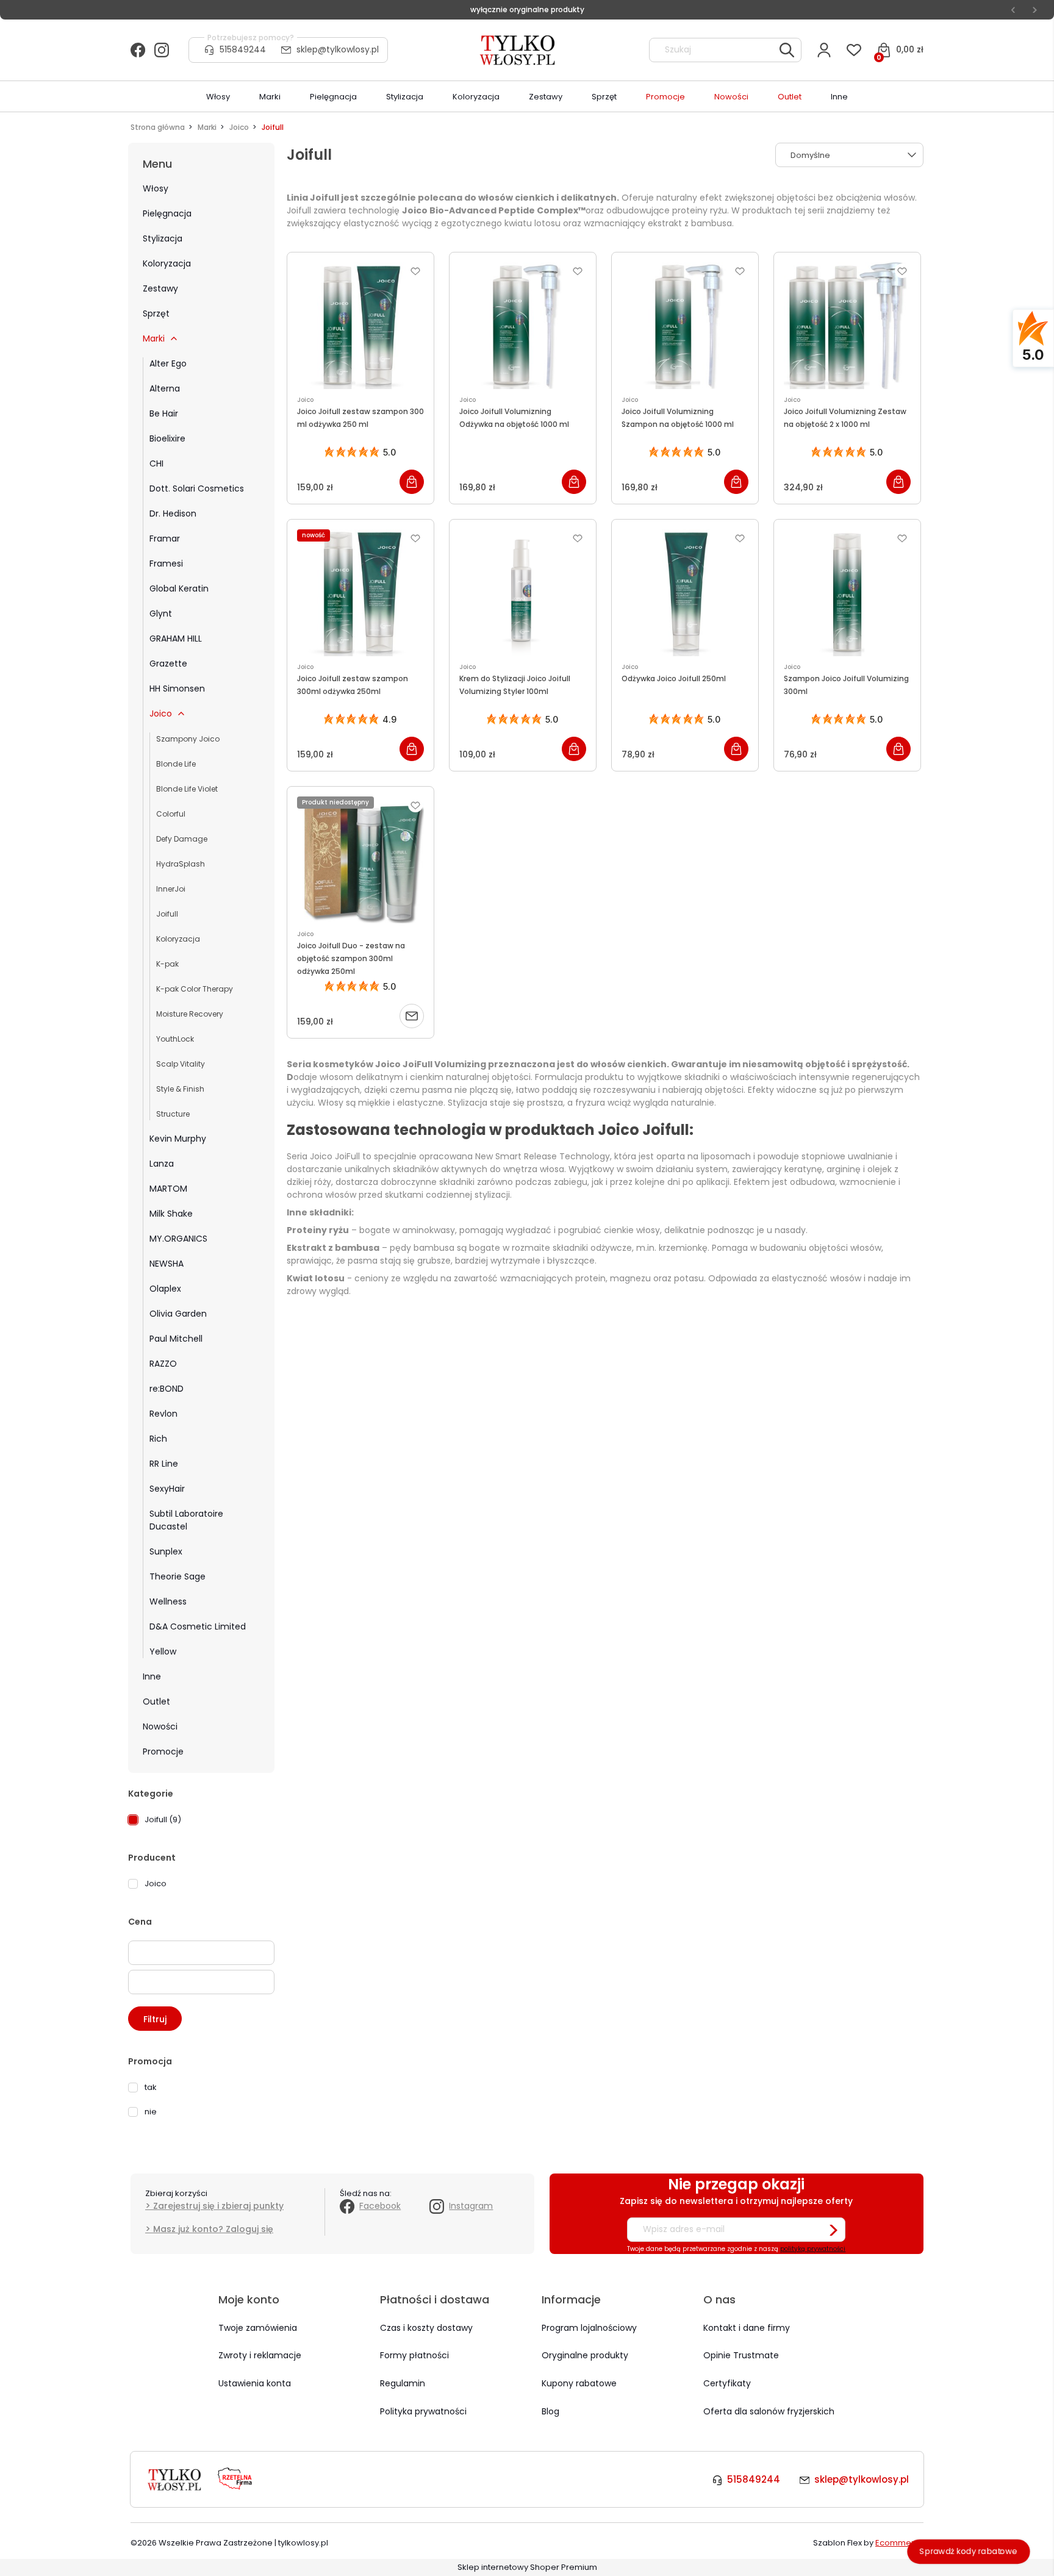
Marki (154, 338)
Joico (161, 714)
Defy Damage (182, 839)
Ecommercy (899, 2543)
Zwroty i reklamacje (260, 2355)
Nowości (160, 1726)
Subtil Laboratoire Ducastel (186, 1520)
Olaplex (165, 1289)
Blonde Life (176, 764)
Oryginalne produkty (585, 2355)
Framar (165, 538)
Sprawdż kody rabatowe (969, 2551)
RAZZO (163, 1364)
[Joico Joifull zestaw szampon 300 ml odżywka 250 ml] (360, 326)
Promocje (163, 1751)
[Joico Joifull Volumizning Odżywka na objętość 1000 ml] (523, 326)
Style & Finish (180, 1089)
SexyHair (167, 1489)
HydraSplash (181, 864)
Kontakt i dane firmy (747, 2328)
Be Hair (164, 413)
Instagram (471, 2206)
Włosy (156, 188)
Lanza (162, 1164)
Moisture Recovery (190, 1014)
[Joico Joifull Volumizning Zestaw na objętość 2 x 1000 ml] (847, 326)
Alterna (165, 388)
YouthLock (175, 1039)
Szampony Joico (188, 739)
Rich (158, 1439)
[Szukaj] (787, 50)
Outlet (156, 1701)
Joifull (167, 914)
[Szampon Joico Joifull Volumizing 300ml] (847, 593)
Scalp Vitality (181, 1064)
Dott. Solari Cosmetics (197, 488)
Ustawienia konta (255, 2383)
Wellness (168, 1601)
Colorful (171, 814)
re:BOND (167, 1389)
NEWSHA (167, 1264)
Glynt (161, 614)
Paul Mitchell (176, 1339)
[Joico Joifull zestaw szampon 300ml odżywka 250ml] (360, 593)
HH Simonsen (177, 689)
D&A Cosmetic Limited (198, 1626)
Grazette (168, 664)
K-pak (167, 964)
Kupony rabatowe (579, 2383)
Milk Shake (171, 1214)
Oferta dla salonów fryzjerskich (769, 2411)
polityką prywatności (813, 2249)
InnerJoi (171, 889)
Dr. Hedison (173, 513)
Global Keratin (179, 589)
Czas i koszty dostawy (426, 2328)
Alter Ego (168, 363)
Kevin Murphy (178, 1139)
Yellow (163, 1651)
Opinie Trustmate (741, 2355)
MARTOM (168, 1189)
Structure (173, 1114)
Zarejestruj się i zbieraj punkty (218, 2206)
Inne (152, 1676)
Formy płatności (414, 2355)
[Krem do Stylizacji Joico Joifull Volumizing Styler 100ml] (523, 593)
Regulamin (403, 2383)
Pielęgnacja (167, 213)
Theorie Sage (177, 1576)
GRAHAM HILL (176, 639)
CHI (156, 463)
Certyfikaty (727, 2383)
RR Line (164, 1464)
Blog (550, 2411)
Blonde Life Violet (187, 789)
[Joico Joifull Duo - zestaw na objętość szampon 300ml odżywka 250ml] (360, 860)
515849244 (243, 49)
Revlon (163, 1414)
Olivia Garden (178, 1314)
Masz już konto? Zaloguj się (213, 2229)
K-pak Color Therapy (195, 989)
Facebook (380, 2206)
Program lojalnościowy (589, 2328)
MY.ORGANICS (178, 1239)
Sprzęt (156, 313)
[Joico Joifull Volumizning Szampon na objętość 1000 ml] (685, 326)
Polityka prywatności (423, 2411)
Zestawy (160, 288)
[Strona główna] (518, 50)
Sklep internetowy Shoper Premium (527, 2567)
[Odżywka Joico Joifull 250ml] (685, 593)
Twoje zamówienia (258, 2328)
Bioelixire (167, 438)
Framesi (166, 563)
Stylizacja (163, 238)
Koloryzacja (167, 263)
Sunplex (166, 1551)
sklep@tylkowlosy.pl (338, 49)
